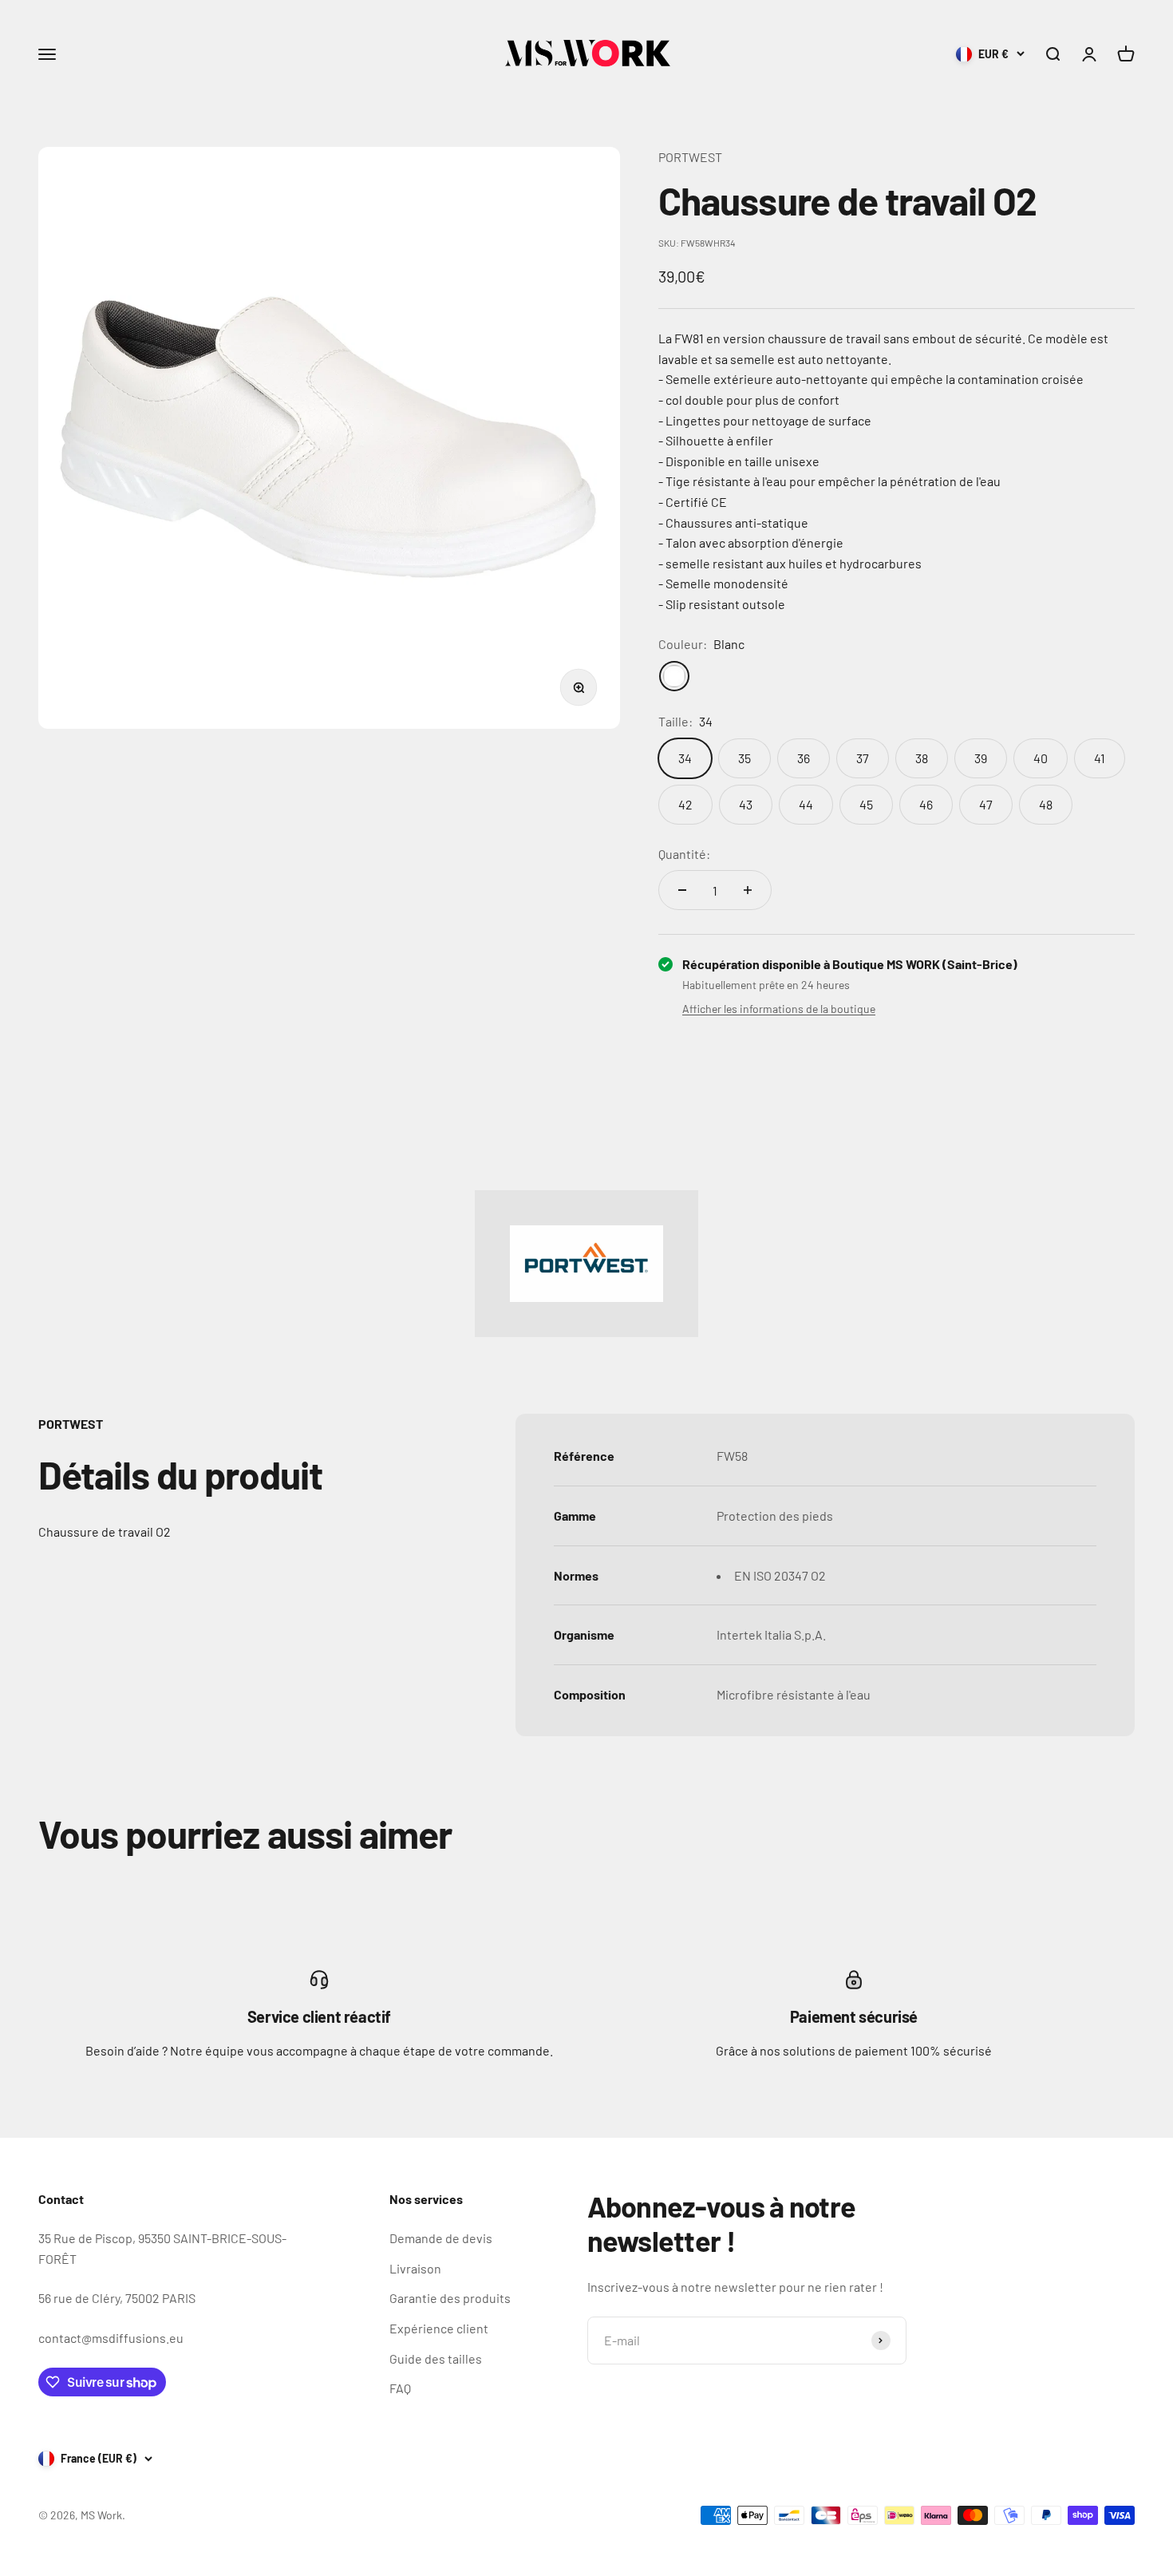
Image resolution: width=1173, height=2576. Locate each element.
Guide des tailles (436, 2358)
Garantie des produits (450, 2298)
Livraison (415, 2268)
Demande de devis (441, 2238)
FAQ (400, 2388)
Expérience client (439, 2328)
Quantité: (684, 854)
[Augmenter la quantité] (748, 890)
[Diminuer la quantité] (682, 890)
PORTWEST (690, 157)
